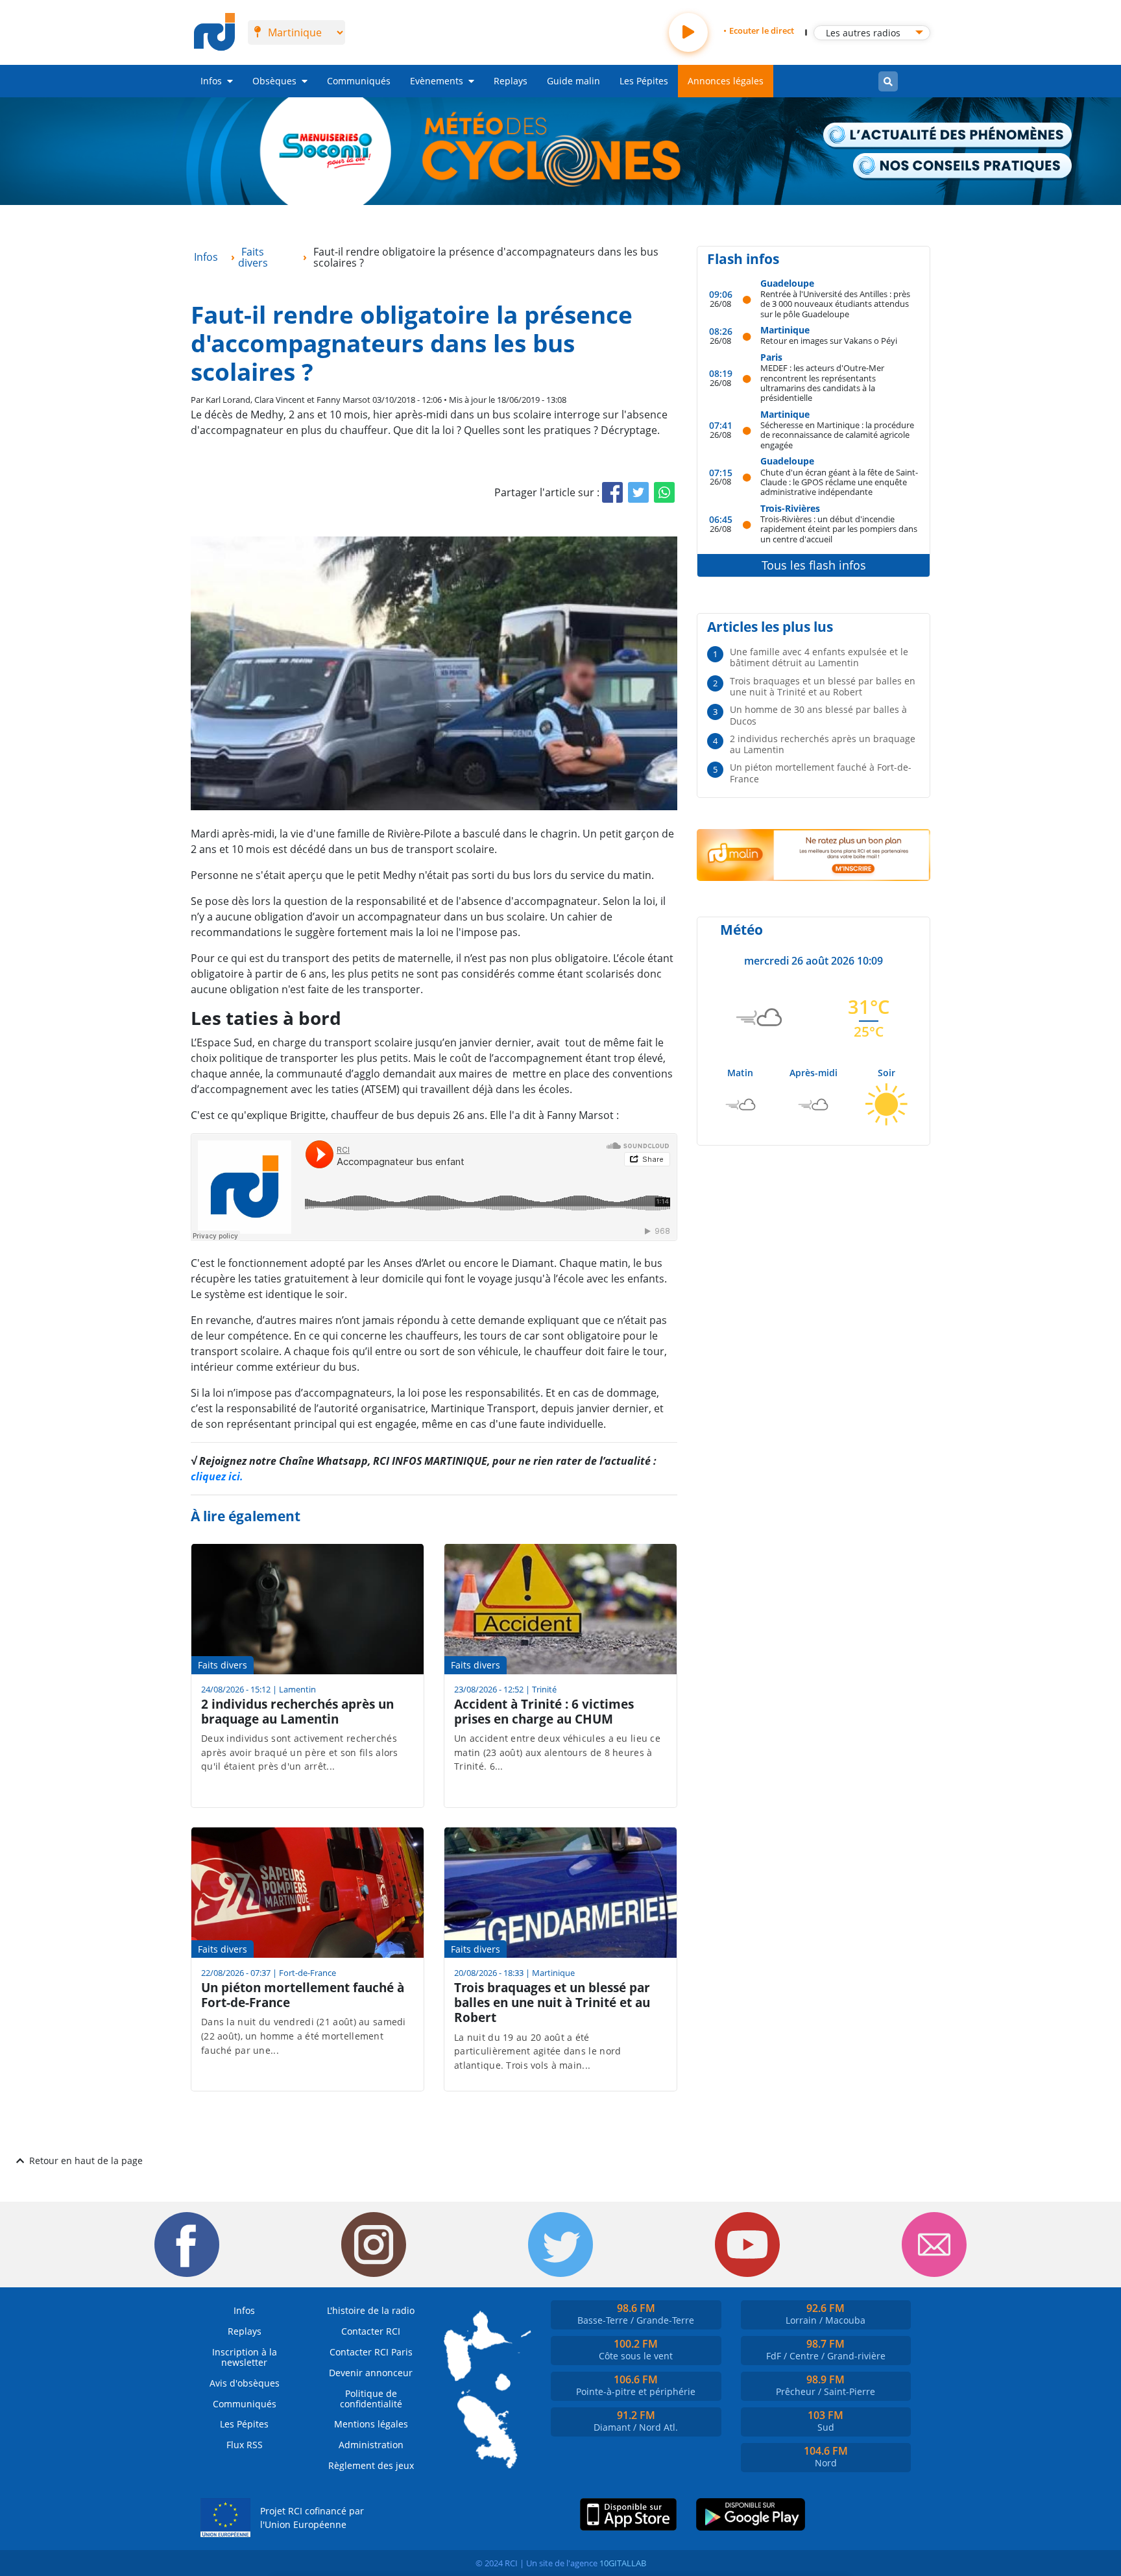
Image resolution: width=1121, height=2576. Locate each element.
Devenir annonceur (371, 2373)
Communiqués (359, 81)
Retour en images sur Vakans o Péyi (829, 340)
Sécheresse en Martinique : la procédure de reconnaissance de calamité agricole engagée (837, 435)
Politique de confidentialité (371, 2399)
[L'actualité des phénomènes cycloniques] (948, 136)
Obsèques (274, 81)
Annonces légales (726, 81)
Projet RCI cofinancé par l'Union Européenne (312, 2518)
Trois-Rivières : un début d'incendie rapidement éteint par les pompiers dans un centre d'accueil (839, 529)
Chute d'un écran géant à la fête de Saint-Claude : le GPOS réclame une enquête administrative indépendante (839, 482)
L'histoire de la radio (371, 2310)
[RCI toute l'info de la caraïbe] (214, 32)
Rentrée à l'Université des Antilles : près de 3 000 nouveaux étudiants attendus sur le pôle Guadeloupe (835, 304)
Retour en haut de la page (86, 2161)
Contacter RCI (371, 2331)
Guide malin (573, 81)
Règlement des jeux (371, 2465)
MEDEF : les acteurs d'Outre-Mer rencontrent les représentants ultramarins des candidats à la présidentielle (822, 382)
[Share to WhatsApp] (664, 492)
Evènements (437, 81)
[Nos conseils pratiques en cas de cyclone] (963, 166)
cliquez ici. (217, 1476)
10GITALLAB (623, 2563)
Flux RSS (245, 2445)
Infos (211, 81)
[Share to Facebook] (612, 492)
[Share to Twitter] (638, 492)
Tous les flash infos (814, 565)
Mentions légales (371, 2424)
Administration (371, 2445)
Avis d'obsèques (245, 2383)
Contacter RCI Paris (371, 2352)
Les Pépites (644, 81)
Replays (511, 81)
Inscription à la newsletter (245, 2357)
